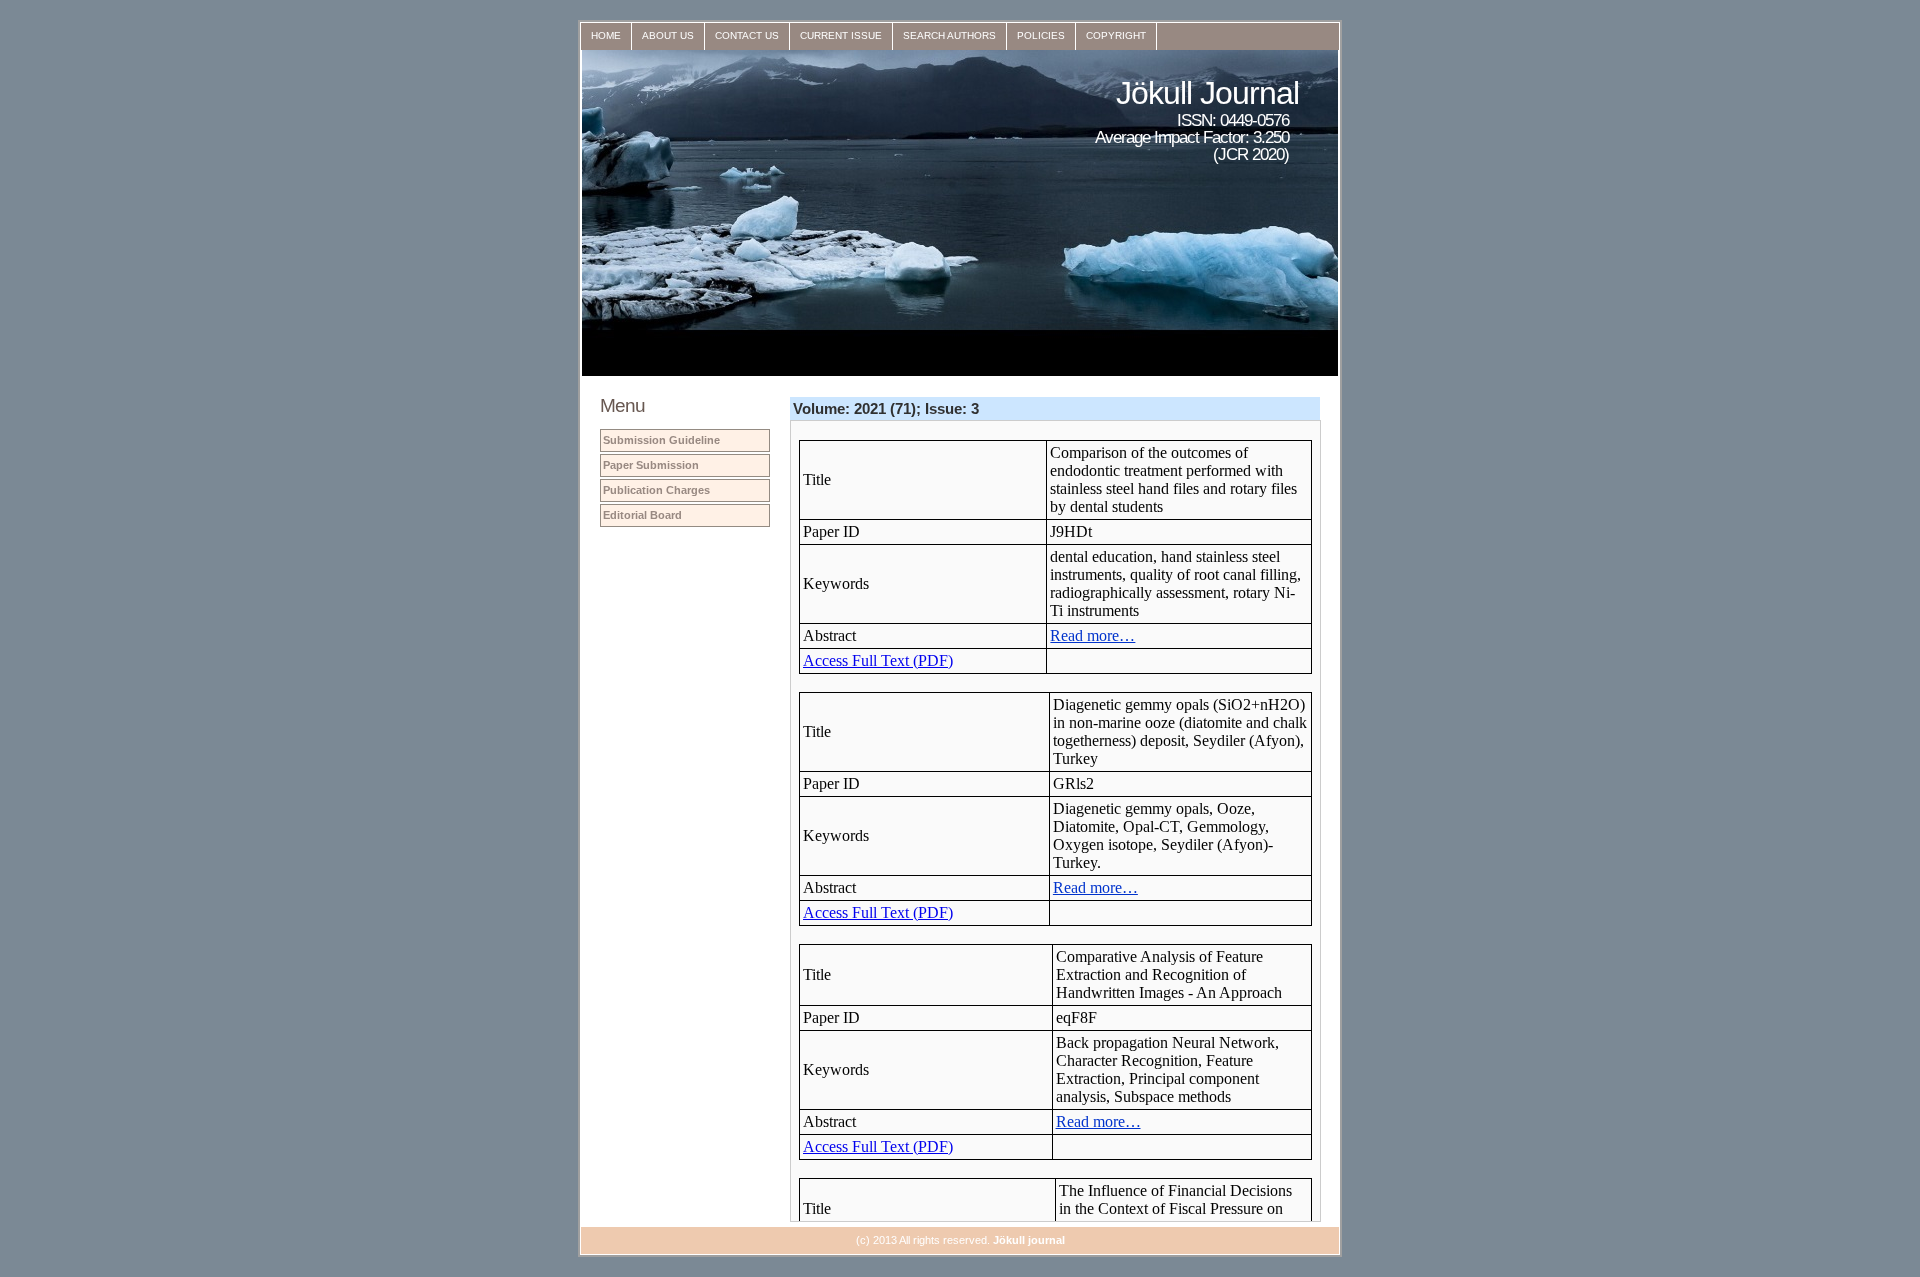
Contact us (747, 35)
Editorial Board (642, 515)
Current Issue (841, 35)
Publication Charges (656, 490)
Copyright (1116, 35)
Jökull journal (1029, 1240)
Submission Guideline (661, 440)
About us (668, 35)
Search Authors (949, 35)
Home (606, 35)
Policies (1041, 35)
